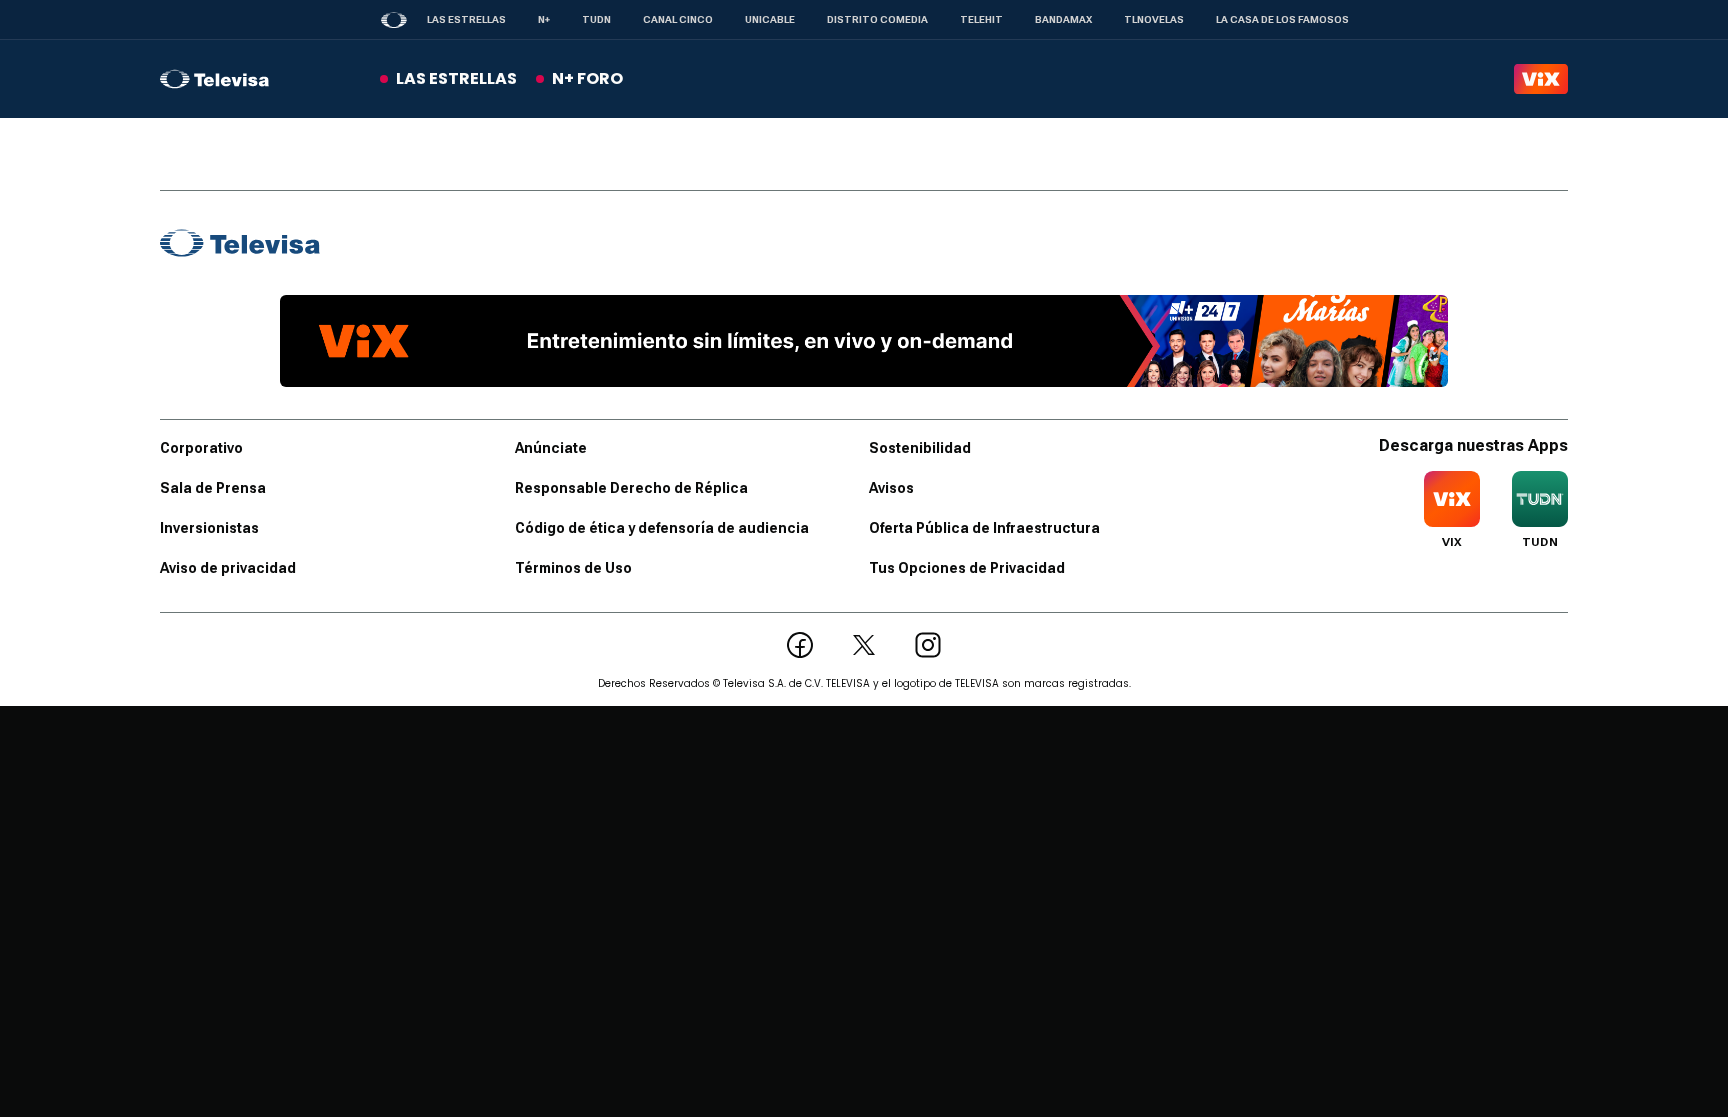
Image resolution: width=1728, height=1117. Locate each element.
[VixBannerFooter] (864, 341)
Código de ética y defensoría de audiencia (662, 528)
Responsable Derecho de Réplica (631, 488)
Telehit (981, 19)
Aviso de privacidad (228, 568)
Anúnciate (551, 448)
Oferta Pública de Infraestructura (984, 528)
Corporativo (201, 448)
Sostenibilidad (920, 448)
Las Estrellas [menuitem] (456, 78)
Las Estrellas (466, 19)
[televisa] (214, 79)
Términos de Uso (573, 568)
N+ (544, 19)
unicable (770, 19)
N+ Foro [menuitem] (587, 78)
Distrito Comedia (877, 19)
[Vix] (1541, 79)
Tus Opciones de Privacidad (967, 568)
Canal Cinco (678, 19)
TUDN (596, 19)
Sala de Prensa (213, 488)
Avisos (891, 488)
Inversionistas (209, 528)
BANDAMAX (1063, 19)
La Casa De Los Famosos (1282, 19)
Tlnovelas (1154, 19)
